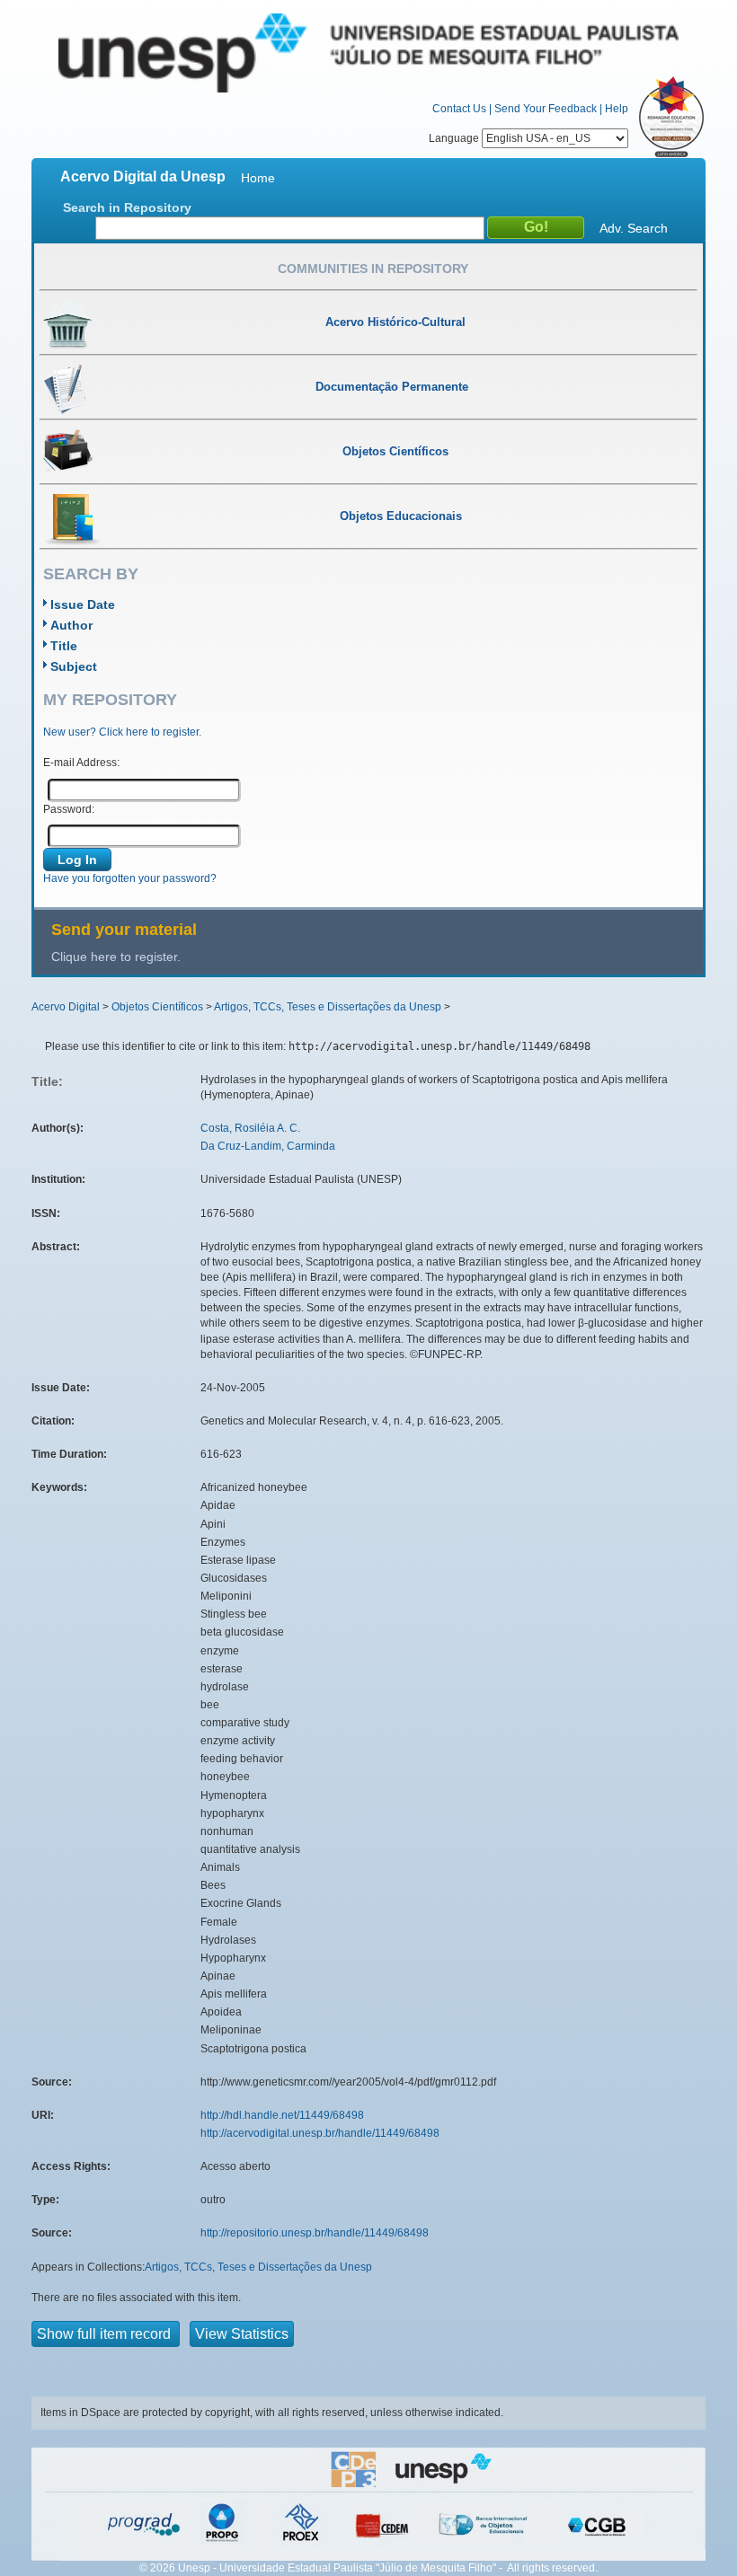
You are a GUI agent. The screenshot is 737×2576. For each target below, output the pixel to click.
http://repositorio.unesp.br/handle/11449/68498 (315, 2233)
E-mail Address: (81, 763)
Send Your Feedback (546, 109)
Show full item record (106, 2334)
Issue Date (83, 604)
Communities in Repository (373, 269)
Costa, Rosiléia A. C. (250, 1128)
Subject (74, 666)
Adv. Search (634, 228)
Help (617, 109)
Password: (69, 809)
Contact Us (459, 109)
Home (258, 178)
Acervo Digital (66, 1007)
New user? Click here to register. (122, 732)
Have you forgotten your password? (130, 878)
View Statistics (242, 2334)
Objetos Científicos (157, 1007)
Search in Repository (127, 207)
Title (64, 646)
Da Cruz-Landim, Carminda (268, 1146)
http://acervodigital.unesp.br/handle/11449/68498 (320, 2133)
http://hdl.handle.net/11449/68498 (282, 2115)
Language (455, 138)
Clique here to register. (116, 957)
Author (71, 625)
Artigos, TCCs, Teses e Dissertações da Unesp (328, 1007)
